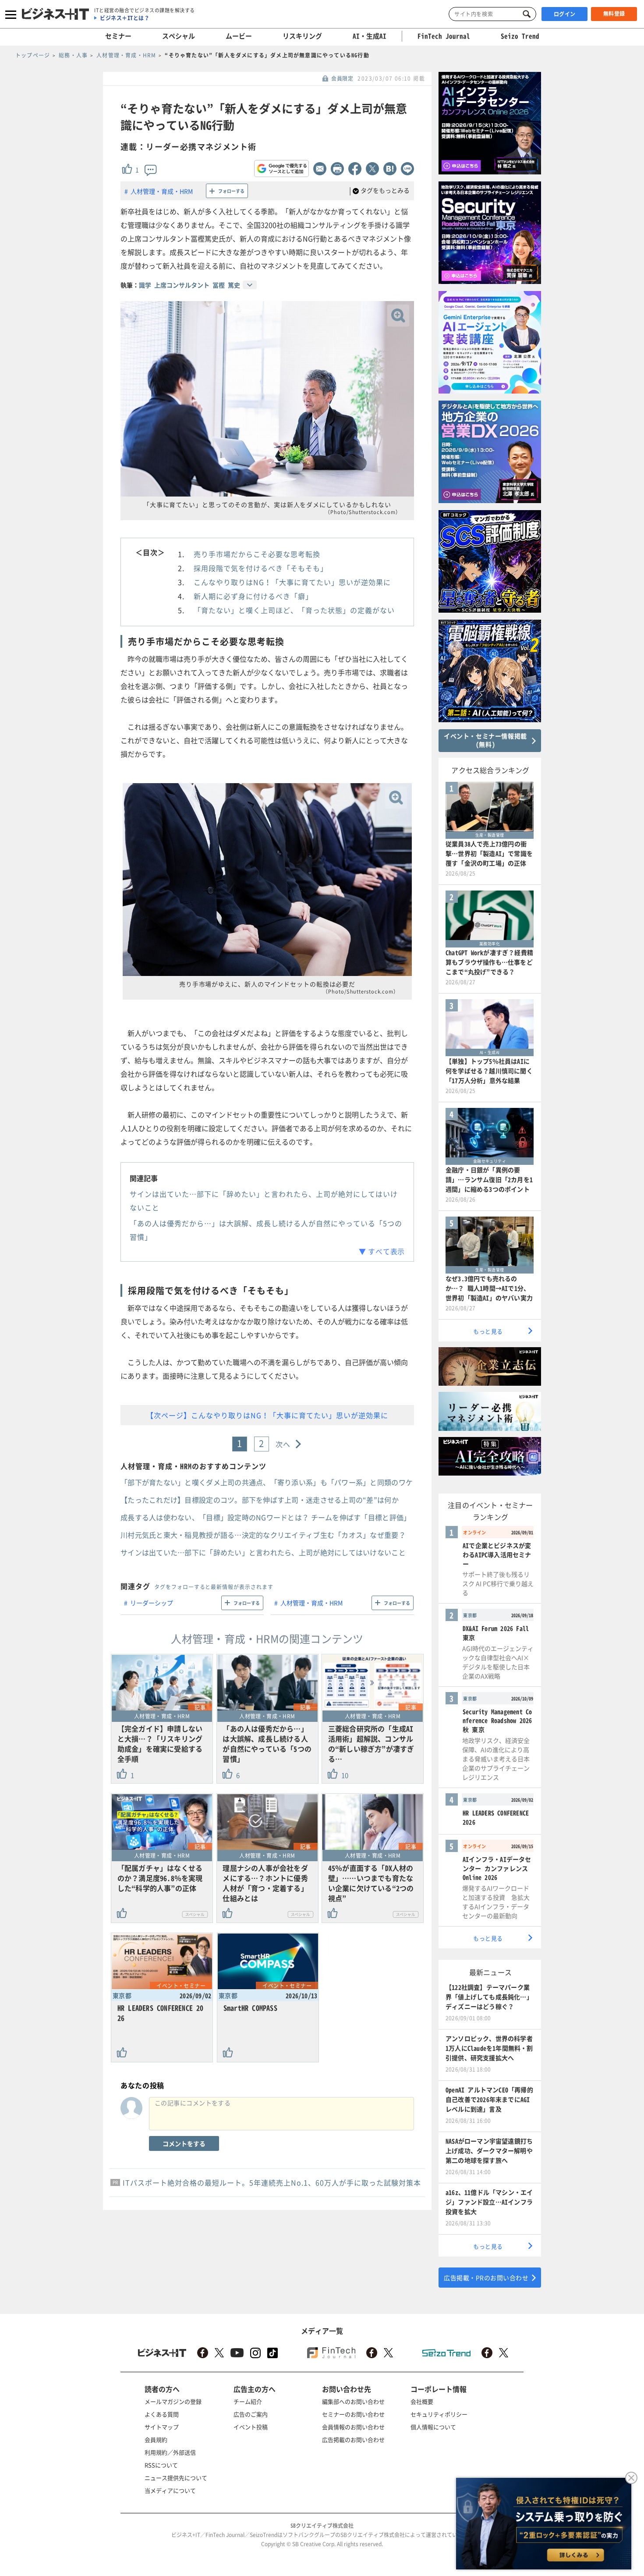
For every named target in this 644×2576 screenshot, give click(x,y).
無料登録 (614, 14)
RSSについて (161, 2465)
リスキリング (302, 36)
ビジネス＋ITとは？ (125, 18)
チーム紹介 (248, 2401)
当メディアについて (170, 2490)
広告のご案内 (251, 2414)
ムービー (239, 36)
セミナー (118, 36)
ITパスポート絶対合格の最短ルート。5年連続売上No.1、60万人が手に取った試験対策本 (272, 2182)
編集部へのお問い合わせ (353, 2401)
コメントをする (184, 2143)
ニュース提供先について (176, 2478)
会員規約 (156, 2439)
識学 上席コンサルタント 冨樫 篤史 (189, 285)
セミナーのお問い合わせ (353, 2414)
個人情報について (433, 2427)
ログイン (565, 14)
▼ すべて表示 (382, 1251)
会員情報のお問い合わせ (353, 2427)
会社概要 (422, 2401)
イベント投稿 (251, 2427)
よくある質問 (162, 2414)
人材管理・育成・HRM (162, 191)
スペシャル (179, 36)
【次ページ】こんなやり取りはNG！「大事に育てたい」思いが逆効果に (267, 1415)
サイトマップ (162, 2427)
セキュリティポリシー (439, 2414)
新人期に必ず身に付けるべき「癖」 (253, 596)
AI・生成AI (370, 36)
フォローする (231, 191)
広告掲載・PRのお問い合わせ (486, 2278)
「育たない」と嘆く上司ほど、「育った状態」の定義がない (294, 610)
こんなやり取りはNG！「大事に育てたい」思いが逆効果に (292, 582)
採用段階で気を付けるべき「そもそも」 (261, 568)
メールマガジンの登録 (173, 2401)
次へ (283, 1444)
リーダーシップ (152, 1603)
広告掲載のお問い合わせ (353, 2439)
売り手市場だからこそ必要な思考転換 (257, 554)
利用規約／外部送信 (170, 2452)
